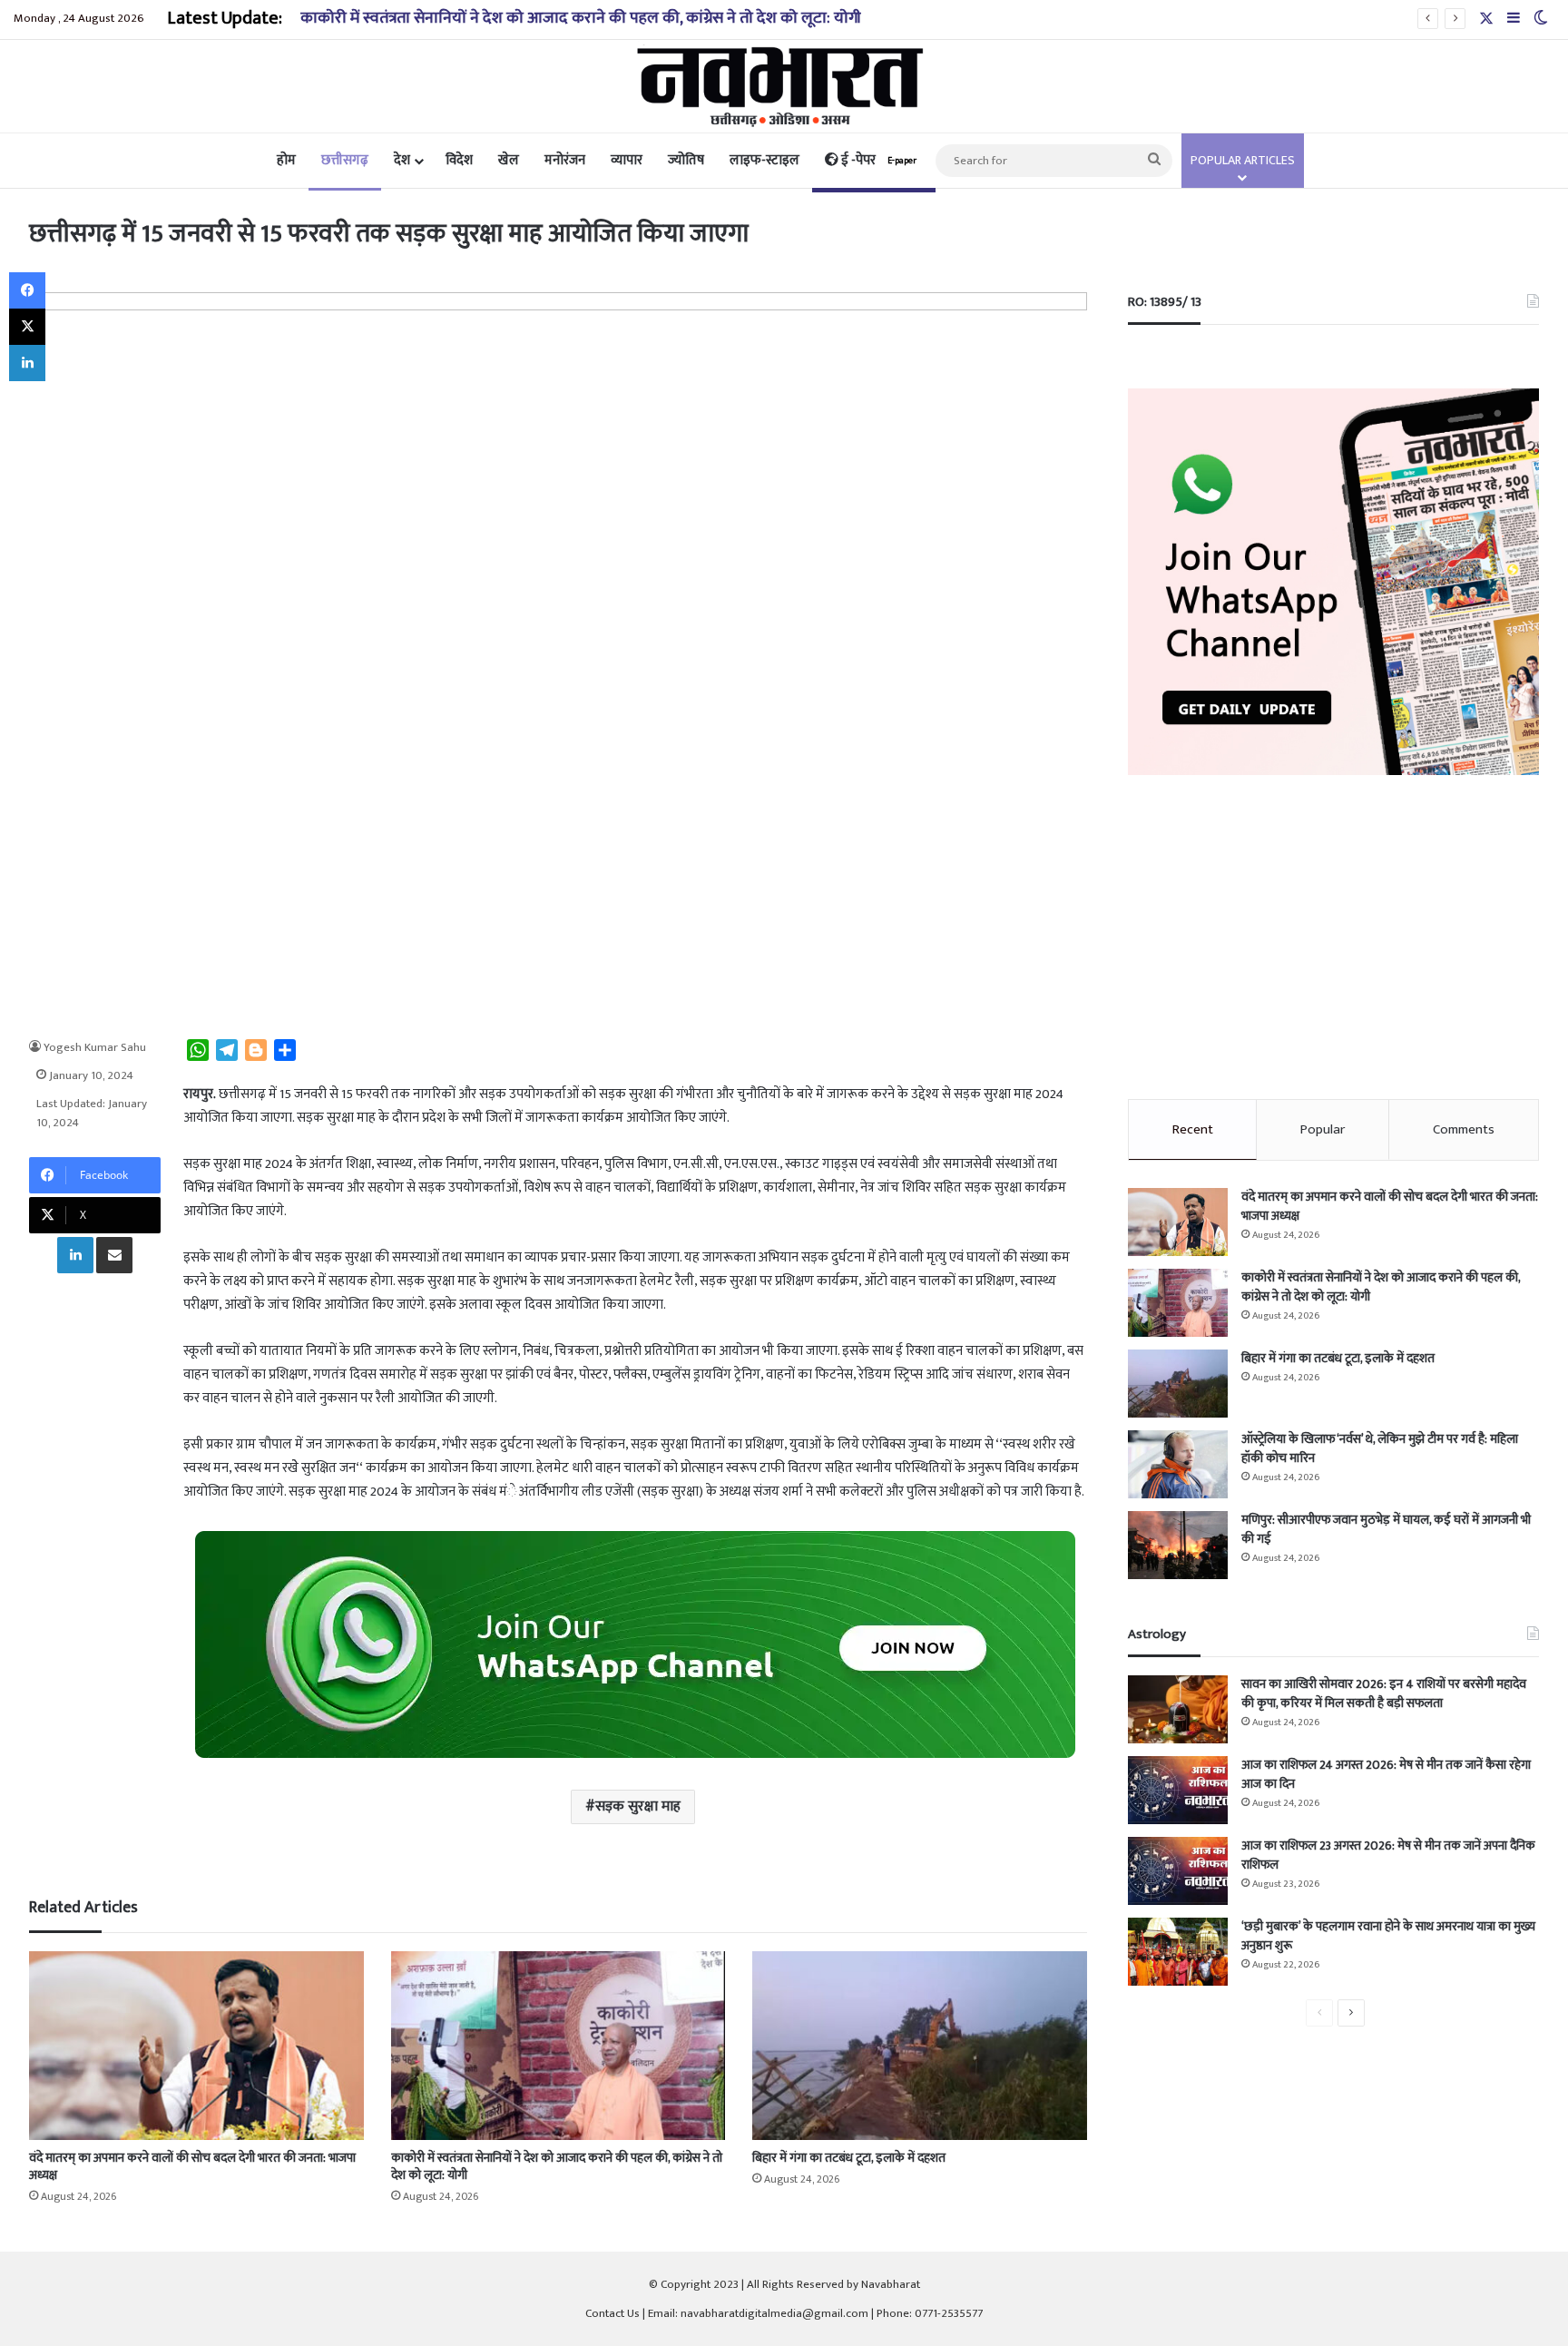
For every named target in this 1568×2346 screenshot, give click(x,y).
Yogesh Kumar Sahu (95, 1047)
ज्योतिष (686, 160)
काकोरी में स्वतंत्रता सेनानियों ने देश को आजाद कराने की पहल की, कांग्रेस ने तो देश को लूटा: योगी (581, 18)
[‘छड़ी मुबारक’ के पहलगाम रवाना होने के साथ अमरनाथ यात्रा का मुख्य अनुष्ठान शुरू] (1178, 1952)
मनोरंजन (565, 160)
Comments (1464, 1129)
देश (402, 160)
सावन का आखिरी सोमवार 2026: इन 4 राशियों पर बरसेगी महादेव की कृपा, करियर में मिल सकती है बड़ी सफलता (1384, 1693)
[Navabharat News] (784, 86)
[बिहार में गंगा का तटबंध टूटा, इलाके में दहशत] (919, 2046)
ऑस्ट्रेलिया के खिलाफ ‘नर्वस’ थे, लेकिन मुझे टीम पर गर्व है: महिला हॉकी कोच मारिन (1380, 1448)
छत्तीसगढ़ (345, 160)
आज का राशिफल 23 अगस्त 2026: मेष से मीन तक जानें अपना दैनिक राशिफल (1388, 1855)
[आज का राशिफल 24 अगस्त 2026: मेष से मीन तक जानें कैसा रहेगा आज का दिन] (1178, 1790)
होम (286, 160)
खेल (509, 160)
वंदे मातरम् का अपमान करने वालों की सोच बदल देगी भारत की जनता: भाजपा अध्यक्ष (192, 2166)
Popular (1323, 1129)
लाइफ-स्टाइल (764, 160)
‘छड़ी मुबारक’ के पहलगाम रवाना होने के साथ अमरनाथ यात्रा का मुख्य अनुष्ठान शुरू (1388, 1936)
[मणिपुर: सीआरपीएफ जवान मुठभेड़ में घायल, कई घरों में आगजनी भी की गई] (1178, 1545)
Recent (1193, 1129)
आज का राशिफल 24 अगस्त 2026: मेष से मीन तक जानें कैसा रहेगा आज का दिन (1386, 1774)
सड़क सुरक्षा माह (638, 1806)
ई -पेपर (877, 160)
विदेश (459, 160)
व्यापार (627, 160)
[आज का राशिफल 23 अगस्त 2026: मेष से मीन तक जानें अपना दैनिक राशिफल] (1178, 1871)
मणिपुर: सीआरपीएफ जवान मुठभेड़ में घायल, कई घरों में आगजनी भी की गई (1386, 1529)
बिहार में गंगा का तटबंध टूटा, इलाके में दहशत (849, 2158)
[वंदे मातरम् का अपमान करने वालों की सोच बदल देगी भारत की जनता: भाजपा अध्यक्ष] (196, 2046)
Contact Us (612, 2313)
